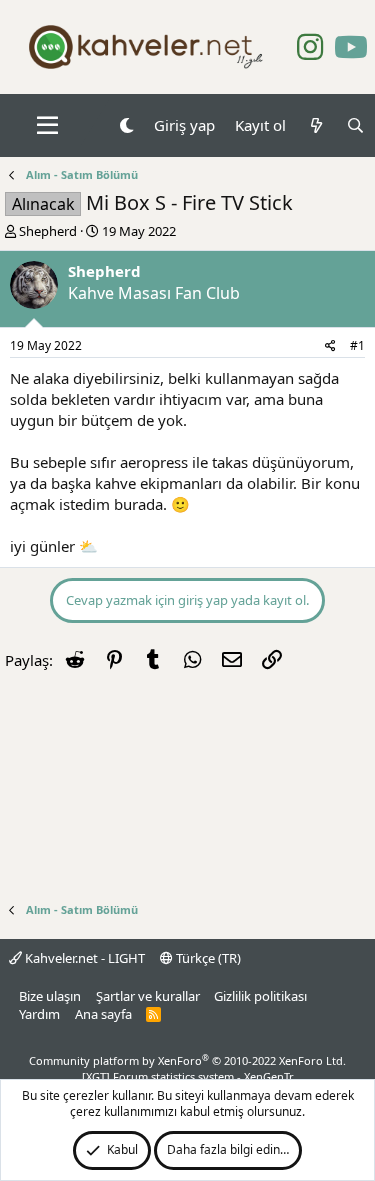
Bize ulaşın (50, 996)
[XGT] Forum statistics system (188, 1076)
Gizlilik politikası (260, 996)
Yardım (39, 1014)
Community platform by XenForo (187, 1060)
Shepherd (48, 231)
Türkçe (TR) (207, 958)
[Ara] (355, 125)
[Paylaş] (330, 346)
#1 (357, 345)
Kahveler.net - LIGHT (83, 958)
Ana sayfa (103, 1014)
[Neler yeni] (315, 125)
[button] (47, 126)
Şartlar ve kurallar (148, 996)
